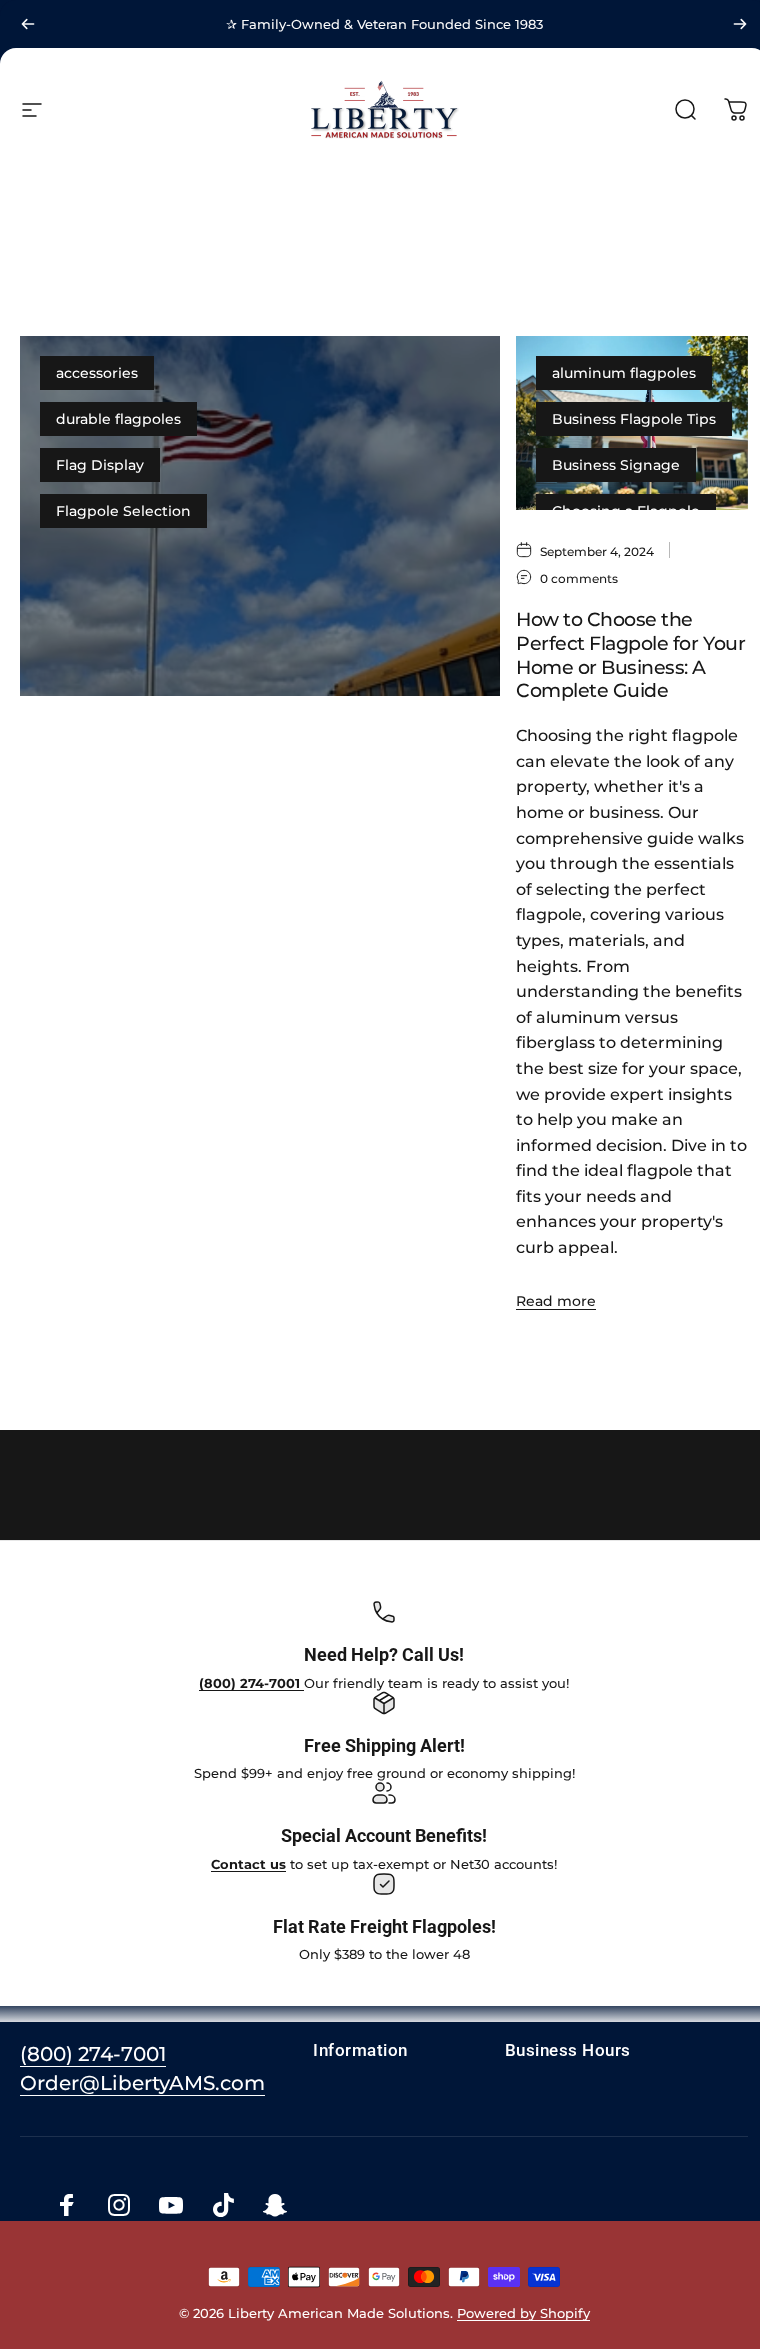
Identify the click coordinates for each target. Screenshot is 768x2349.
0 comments (252, 869)
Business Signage (616, 465)
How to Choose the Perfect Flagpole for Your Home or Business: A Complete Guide (630, 655)
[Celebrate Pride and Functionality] (260, 516)
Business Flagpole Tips (634, 419)
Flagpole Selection (123, 511)
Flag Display (100, 465)
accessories (97, 373)
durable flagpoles (118, 419)
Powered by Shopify (519, 2313)
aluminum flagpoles (624, 373)
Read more (76, 1261)
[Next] (740, 24)
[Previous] (28, 24)
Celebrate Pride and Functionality (228, 913)
